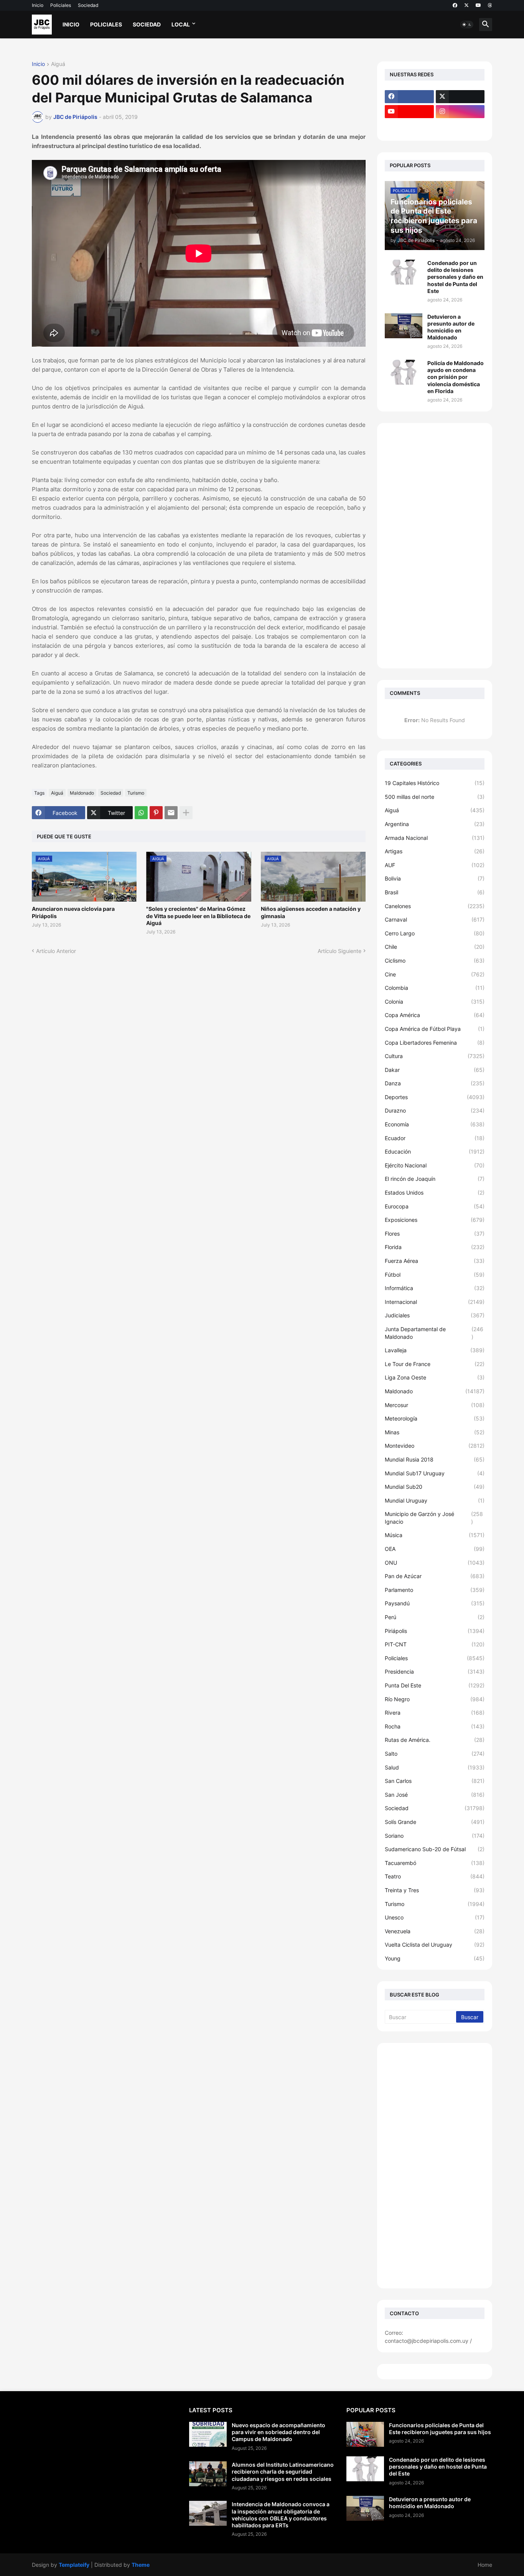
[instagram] (460, 112)
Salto (435, 1754)
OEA (435, 1549)
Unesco (435, 1917)
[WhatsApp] (141, 813)
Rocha (435, 1726)
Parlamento (435, 1590)
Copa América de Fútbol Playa (435, 1029)
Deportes (435, 1097)
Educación (435, 1151)
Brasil (435, 892)
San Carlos (435, 1781)
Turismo (136, 793)
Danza (435, 1083)
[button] (467, 25)
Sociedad (88, 5)
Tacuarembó (435, 1863)
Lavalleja (435, 1350)
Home (485, 2565)
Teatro (435, 1876)
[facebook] (455, 5)
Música (435, 1535)
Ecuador (435, 1138)
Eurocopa (435, 1206)
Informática (435, 1288)
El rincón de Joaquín (435, 1179)
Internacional (435, 1302)
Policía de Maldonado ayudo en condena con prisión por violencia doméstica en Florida (456, 377)
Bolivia (435, 878)
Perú (435, 1617)
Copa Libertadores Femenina (435, 1043)
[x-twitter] (466, 5)
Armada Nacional (435, 838)
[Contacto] (460, 127)
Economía (435, 1124)
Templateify (74, 2565)
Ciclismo (435, 960)
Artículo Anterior (56, 951)
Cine (435, 974)
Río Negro (435, 1699)
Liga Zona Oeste (435, 1377)
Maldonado (82, 793)
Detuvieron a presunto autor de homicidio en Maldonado (451, 327)
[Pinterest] (156, 813)
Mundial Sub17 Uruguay (435, 1473)
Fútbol (435, 1275)
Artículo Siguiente (339, 951)
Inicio (38, 5)
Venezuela (435, 1931)
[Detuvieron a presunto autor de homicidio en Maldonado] (404, 326)
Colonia (435, 1002)
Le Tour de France (435, 1364)
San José (435, 1795)
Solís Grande (435, 1822)
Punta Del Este (435, 1685)
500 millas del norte (435, 797)
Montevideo (435, 1446)
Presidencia (435, 1672)
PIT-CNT (435, 1644)
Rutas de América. (435, 1740)
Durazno (435, 1110)
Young (435, 1958)
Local (181, 24)
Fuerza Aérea (435, 1261)
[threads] (490, 5)
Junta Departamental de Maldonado (434, 1333)
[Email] (171, 813)
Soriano (435, 1836)
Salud (435, 1767)
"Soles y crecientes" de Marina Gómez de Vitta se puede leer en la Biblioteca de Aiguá (198, 916)
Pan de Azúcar (435, 1576)
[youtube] (478, 5)
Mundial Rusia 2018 (435, 1459)
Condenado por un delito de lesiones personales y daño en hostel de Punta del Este (455, 277)
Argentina (435, 824)
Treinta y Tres (435, 1890)
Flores (435, 1234)
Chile (435, 947)
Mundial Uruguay (435, 1500)
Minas (435, 1432)
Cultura (435, 1056)
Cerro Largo (435, 933)
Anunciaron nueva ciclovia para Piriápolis (73, 912)
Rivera (435, 1713)
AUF (435, 865)
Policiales (61, 5)
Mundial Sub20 (435, 1487)
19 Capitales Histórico (435, 783)
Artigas (435, 851)
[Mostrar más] (186, 813)
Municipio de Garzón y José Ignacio (434, 1518)
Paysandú (435, 1603)
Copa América (435, 1015)
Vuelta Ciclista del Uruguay (435, 1945)
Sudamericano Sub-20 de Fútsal (435, 1849)
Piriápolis (435, 1631)
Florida (435, 1247)
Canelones (435, 906)
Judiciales (435, 1315)
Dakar (435, 1070)
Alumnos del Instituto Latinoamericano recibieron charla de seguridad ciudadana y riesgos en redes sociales (283, 2471)
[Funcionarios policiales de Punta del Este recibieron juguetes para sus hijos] (365, 2434)
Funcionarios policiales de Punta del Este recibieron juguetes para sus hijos (440, 2429)
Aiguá (58, 64)
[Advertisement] (435, 546)
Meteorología (435, 1418)
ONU (435, 1563)
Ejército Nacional (435, 1165)
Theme (141, 2565)
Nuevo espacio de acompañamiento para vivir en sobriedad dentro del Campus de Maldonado (278, 2432)
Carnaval (435, 919)
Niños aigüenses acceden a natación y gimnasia (311, 912)
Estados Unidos (435, 1193)
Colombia (435, 988)
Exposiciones (435, 1220)
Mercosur (435, 1405)
